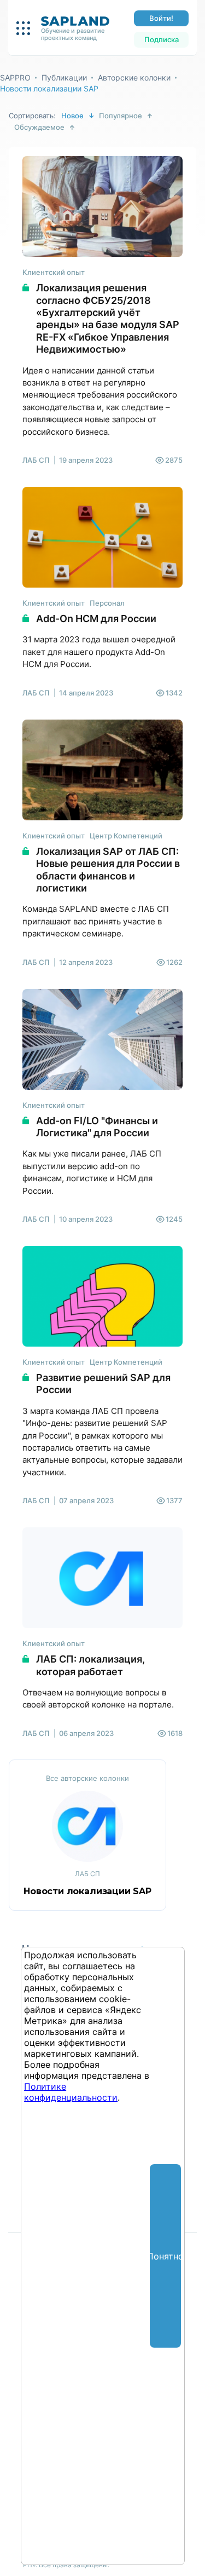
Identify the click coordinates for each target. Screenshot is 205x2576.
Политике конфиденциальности (71, 2092)
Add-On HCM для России (96, 619)
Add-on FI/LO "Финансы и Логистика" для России (97, 1127)
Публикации (64, 77)
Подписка (162, 39)
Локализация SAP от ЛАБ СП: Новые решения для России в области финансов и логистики (108, 870)
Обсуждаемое (39, 127)
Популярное (121, 116)
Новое (72, 116)
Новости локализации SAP (49, 88)
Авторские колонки (134, 77)
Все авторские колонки (87, 1778)
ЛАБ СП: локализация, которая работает (90, 1665)
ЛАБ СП (36, 460)
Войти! (161, 18)
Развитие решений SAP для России (103, 1384)
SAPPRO (15, 77)
